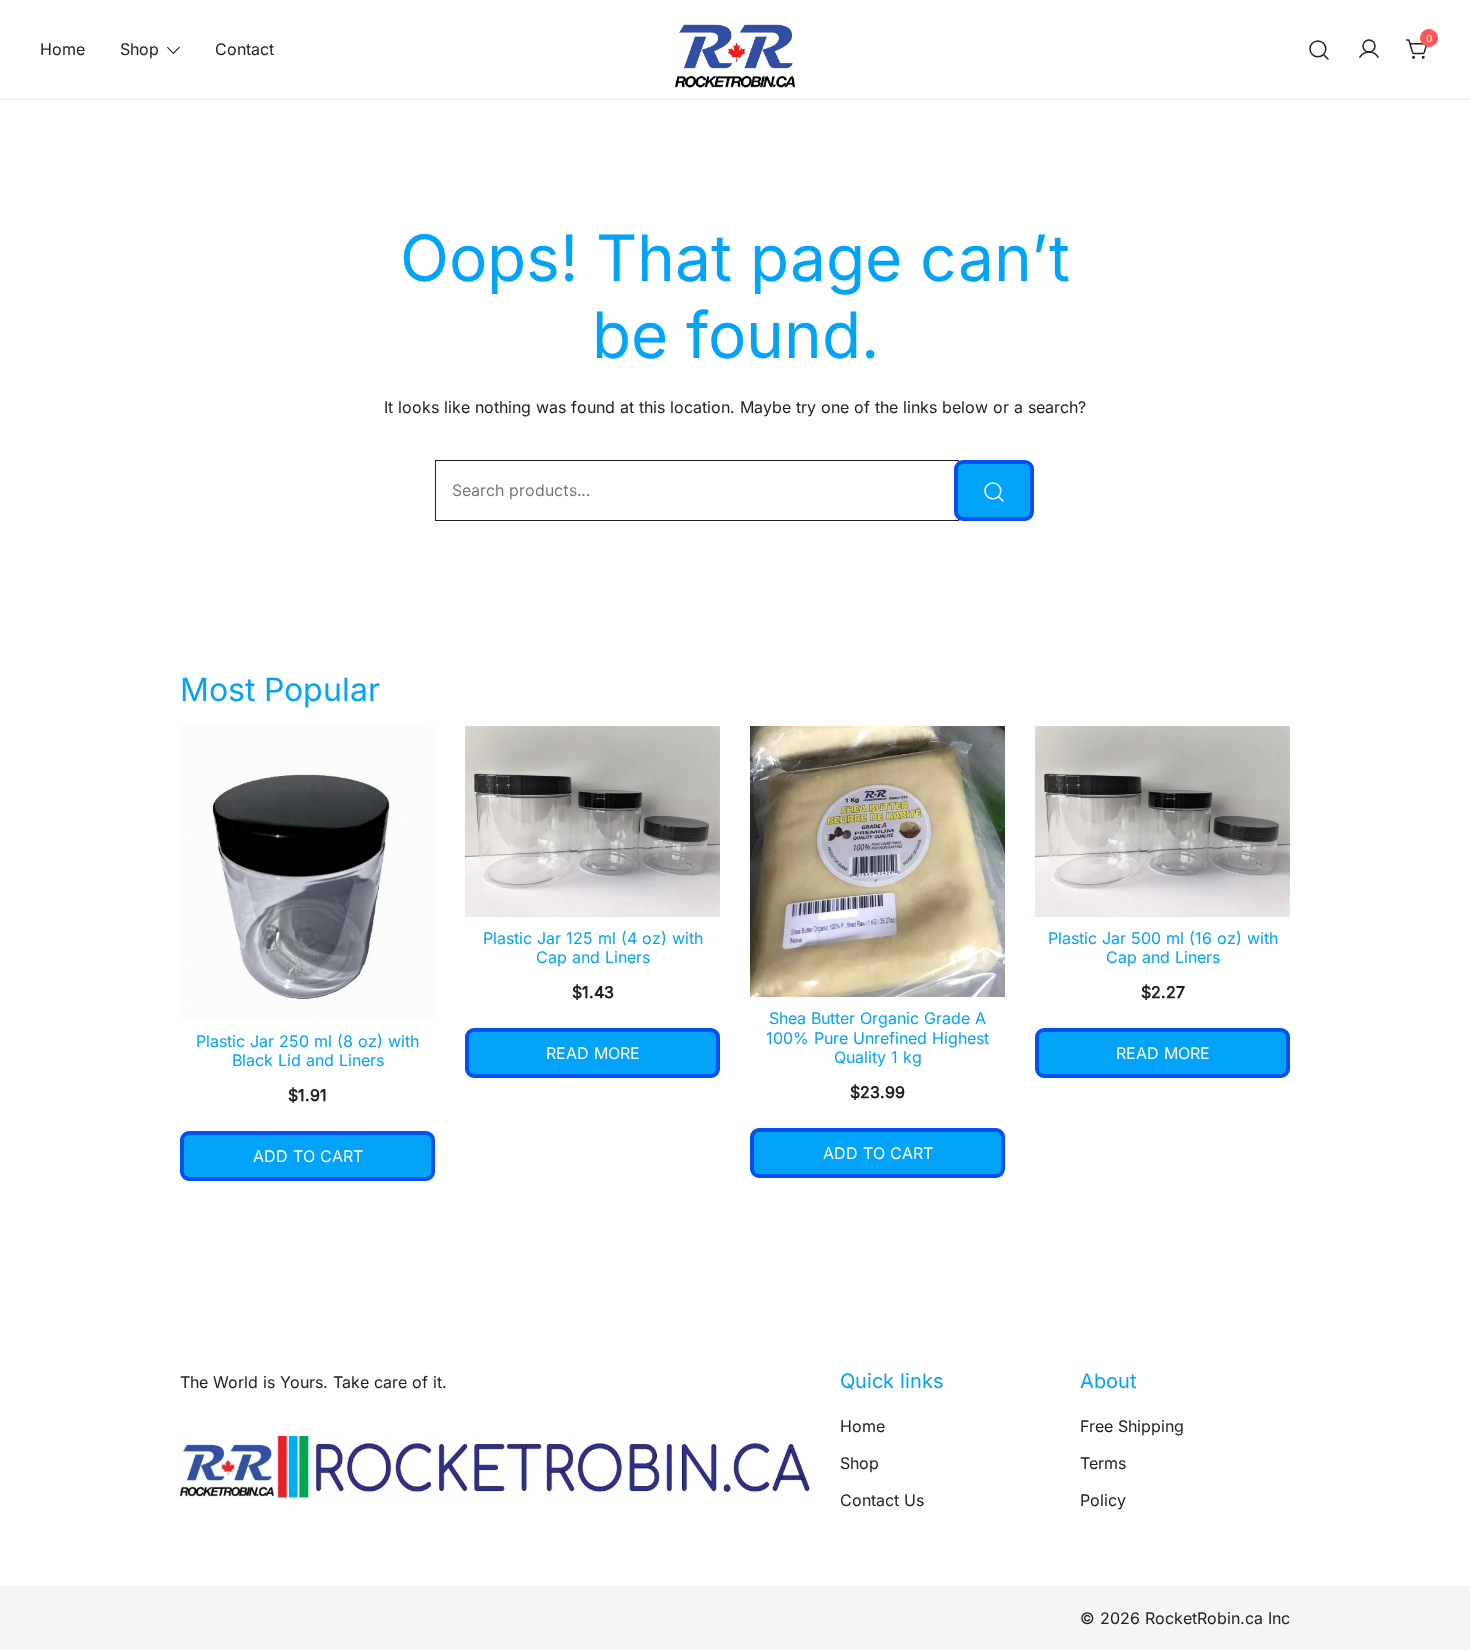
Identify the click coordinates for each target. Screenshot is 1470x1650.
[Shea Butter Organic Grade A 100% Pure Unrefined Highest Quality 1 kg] (877, 862)
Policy (1103, 1500)
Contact (244, 49)
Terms (1103, 1463)
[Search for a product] (1319, 49)
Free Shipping (1132, 1426)
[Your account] (1369, 50)
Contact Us (882, 1500)
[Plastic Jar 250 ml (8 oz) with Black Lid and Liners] (307, 873)
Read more (593, 1053)
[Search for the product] (994, 490)
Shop (139, 49)
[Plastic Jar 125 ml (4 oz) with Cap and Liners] (592, 821)
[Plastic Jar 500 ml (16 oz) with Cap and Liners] (1162, 821)
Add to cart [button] (308, 1156)
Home (62, 49)
